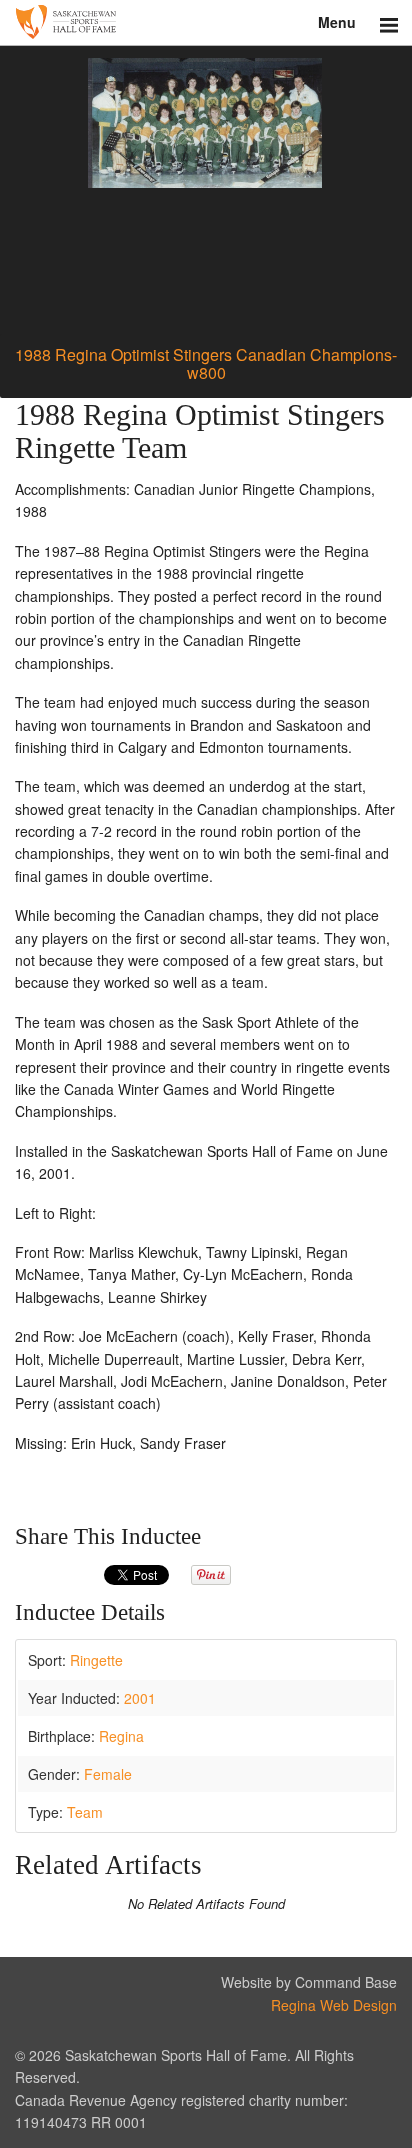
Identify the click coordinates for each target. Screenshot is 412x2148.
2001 (140, 1698)
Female (108, 1774)
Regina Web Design (334, 2005)
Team (85, 1812)
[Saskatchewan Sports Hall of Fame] (206, 22)
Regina (121, 1736)
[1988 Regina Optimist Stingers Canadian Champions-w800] (198, 182)
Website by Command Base (309, 1982)
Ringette (96, 1660)
